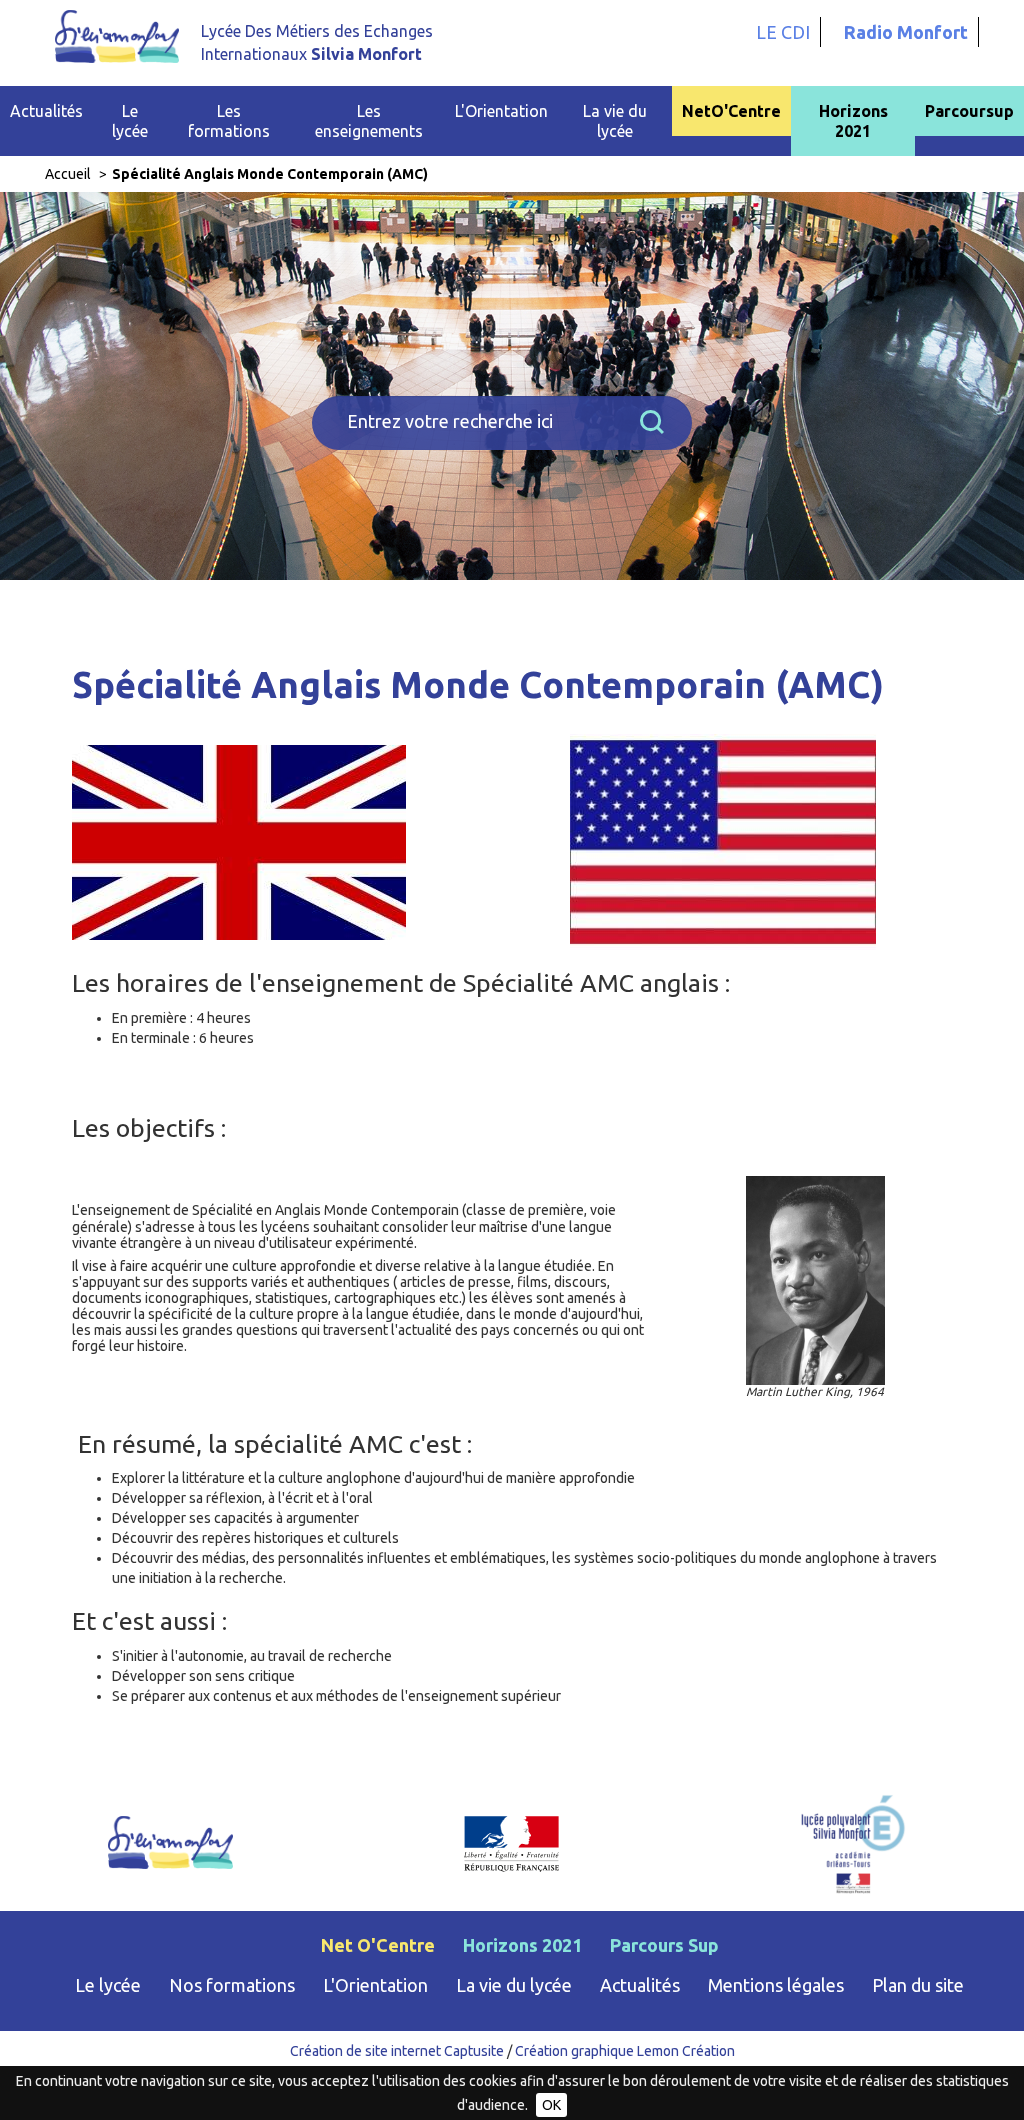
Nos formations (232, 1985)
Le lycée (108, 1985)
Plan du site (918, 1985)
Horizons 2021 (853, 121)
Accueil (68, 174)
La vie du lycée (514, 1985)
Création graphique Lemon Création (625, 2051)
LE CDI (783, 32)
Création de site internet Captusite (397, 2051)
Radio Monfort (906, 32)
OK (551, 2105)
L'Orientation (375, 1985)
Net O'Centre (378, 1945)
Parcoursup (969, 111)
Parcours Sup (664, 1945)
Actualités (46, 111)
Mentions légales (776, 1985)
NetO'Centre (731, 111)
